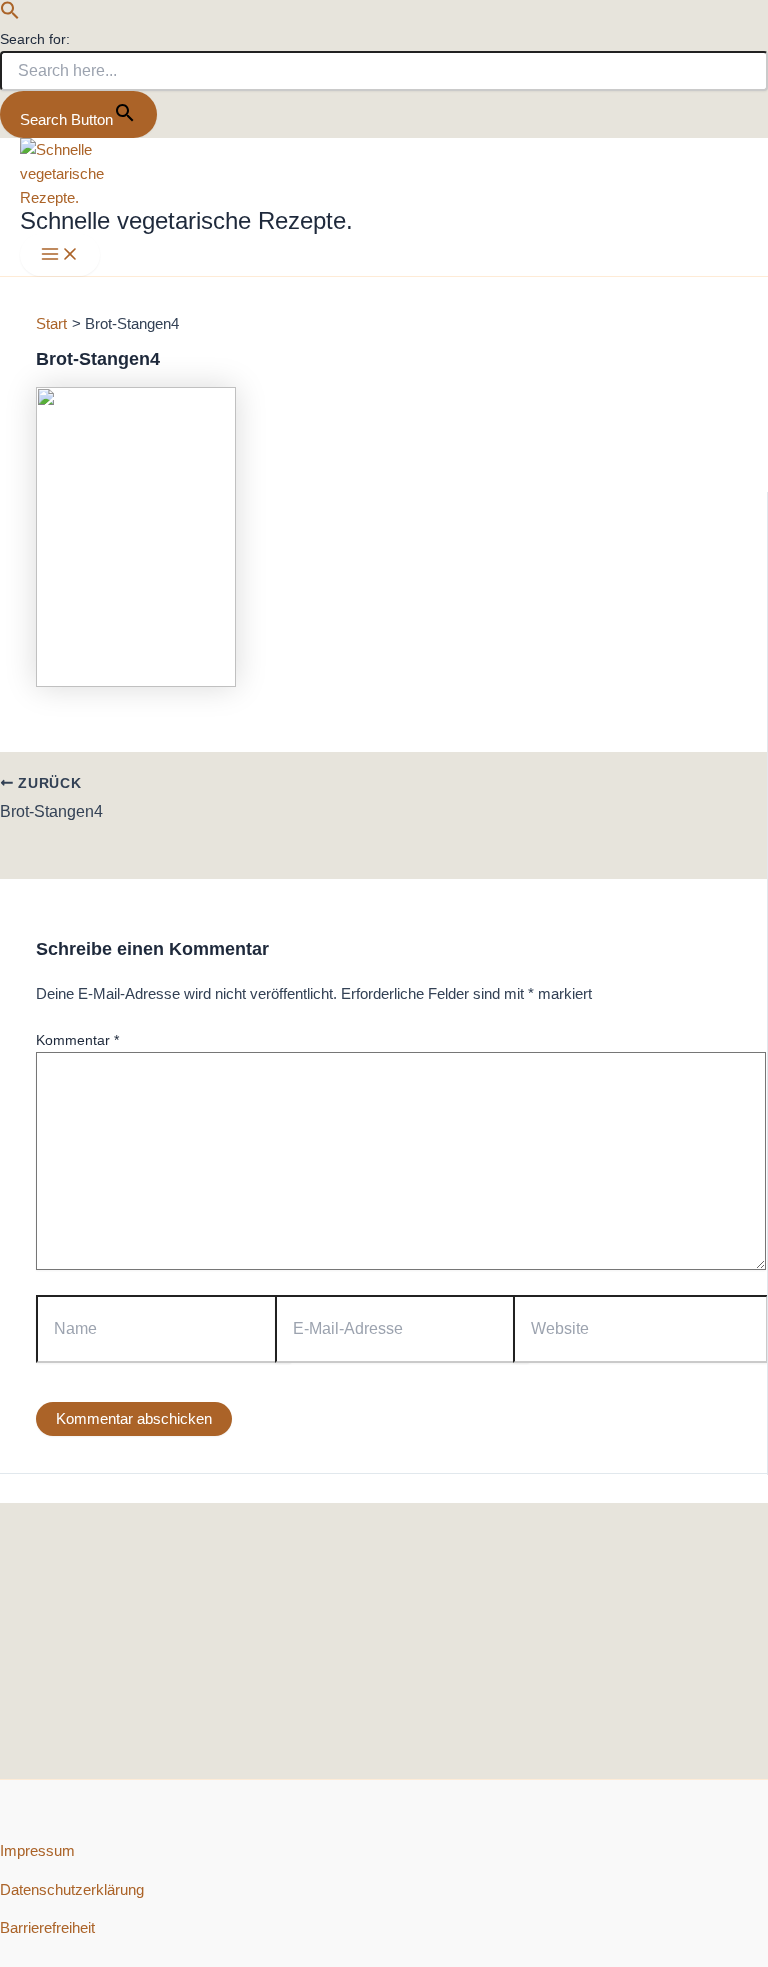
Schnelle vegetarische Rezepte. (186, 221)
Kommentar (77, 1040)
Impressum (37, 1851)
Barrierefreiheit (47, 1928)
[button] (10, 15)
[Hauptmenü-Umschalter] (60, 255)
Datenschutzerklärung (72, 1890)
